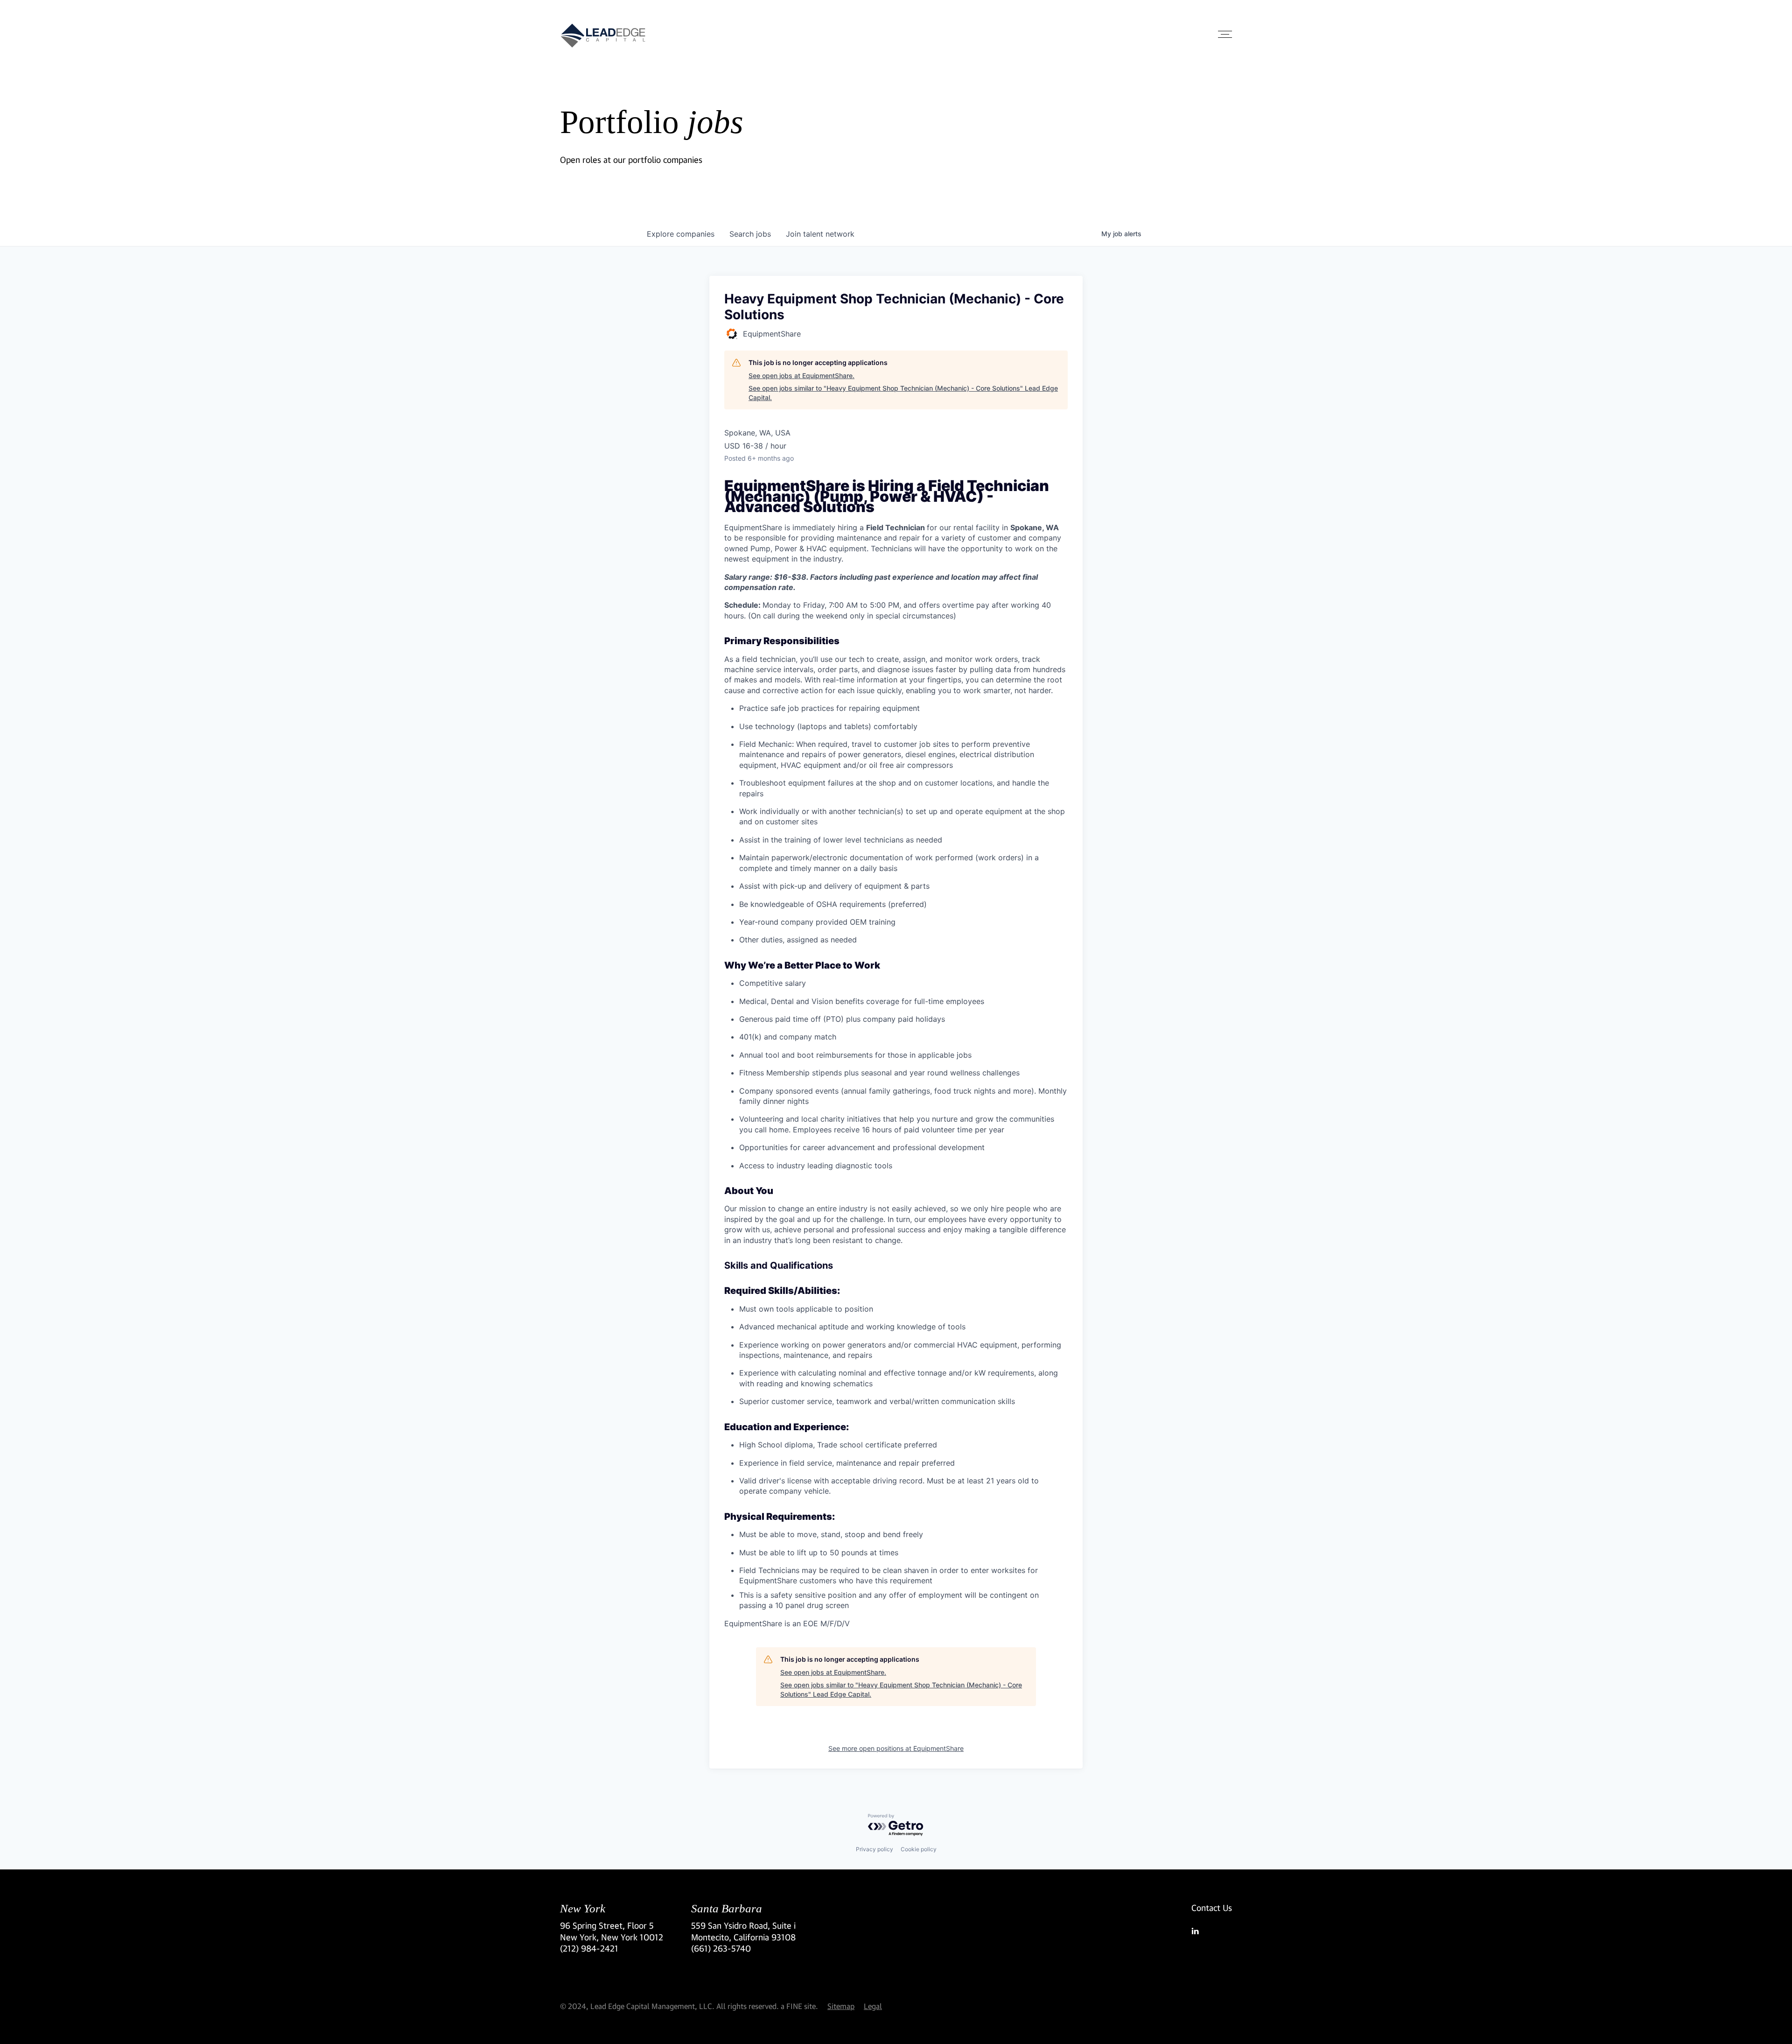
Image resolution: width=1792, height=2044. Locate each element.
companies (681, 234)
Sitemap (841, 2006)
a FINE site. (799, 2006)
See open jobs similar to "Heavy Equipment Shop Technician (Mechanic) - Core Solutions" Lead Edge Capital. (903, 393)
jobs (750, 234)
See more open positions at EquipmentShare (896, 1748)
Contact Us (1212, 1908)
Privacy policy (875, 1849)
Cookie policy (919, 1849)
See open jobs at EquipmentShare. (801, 376)
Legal (873, 2006)
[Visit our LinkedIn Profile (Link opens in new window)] (1212, 1931)
